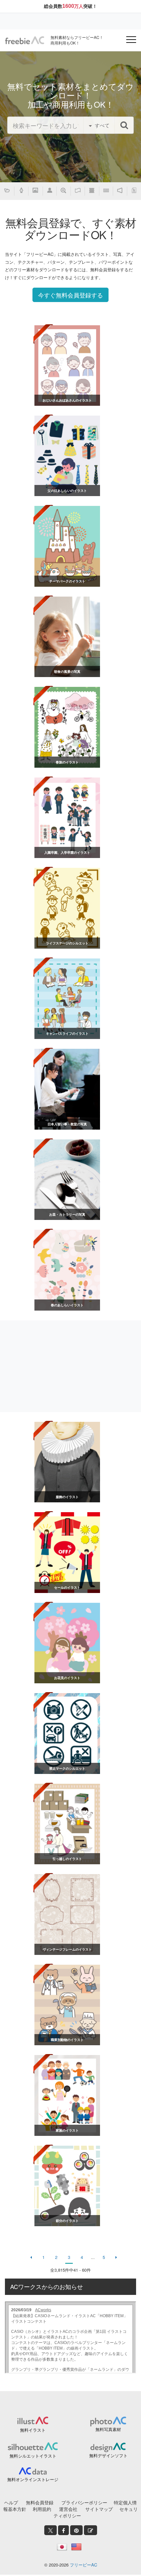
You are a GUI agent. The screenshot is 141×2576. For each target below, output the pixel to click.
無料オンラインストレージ (33, 2479)
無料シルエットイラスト (33, 2456)
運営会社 (68, 2509)
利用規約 (42, 2509)
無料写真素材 (108, 2429)
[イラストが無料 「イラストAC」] (25, 40)
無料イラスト (33, 2430)
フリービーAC (83, 2565)
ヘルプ (11, 2502)
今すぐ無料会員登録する (70, 295)
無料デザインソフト (108, 2455)
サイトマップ (99, 2509)
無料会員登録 (40, 2502)
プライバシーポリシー (84, 2502)
